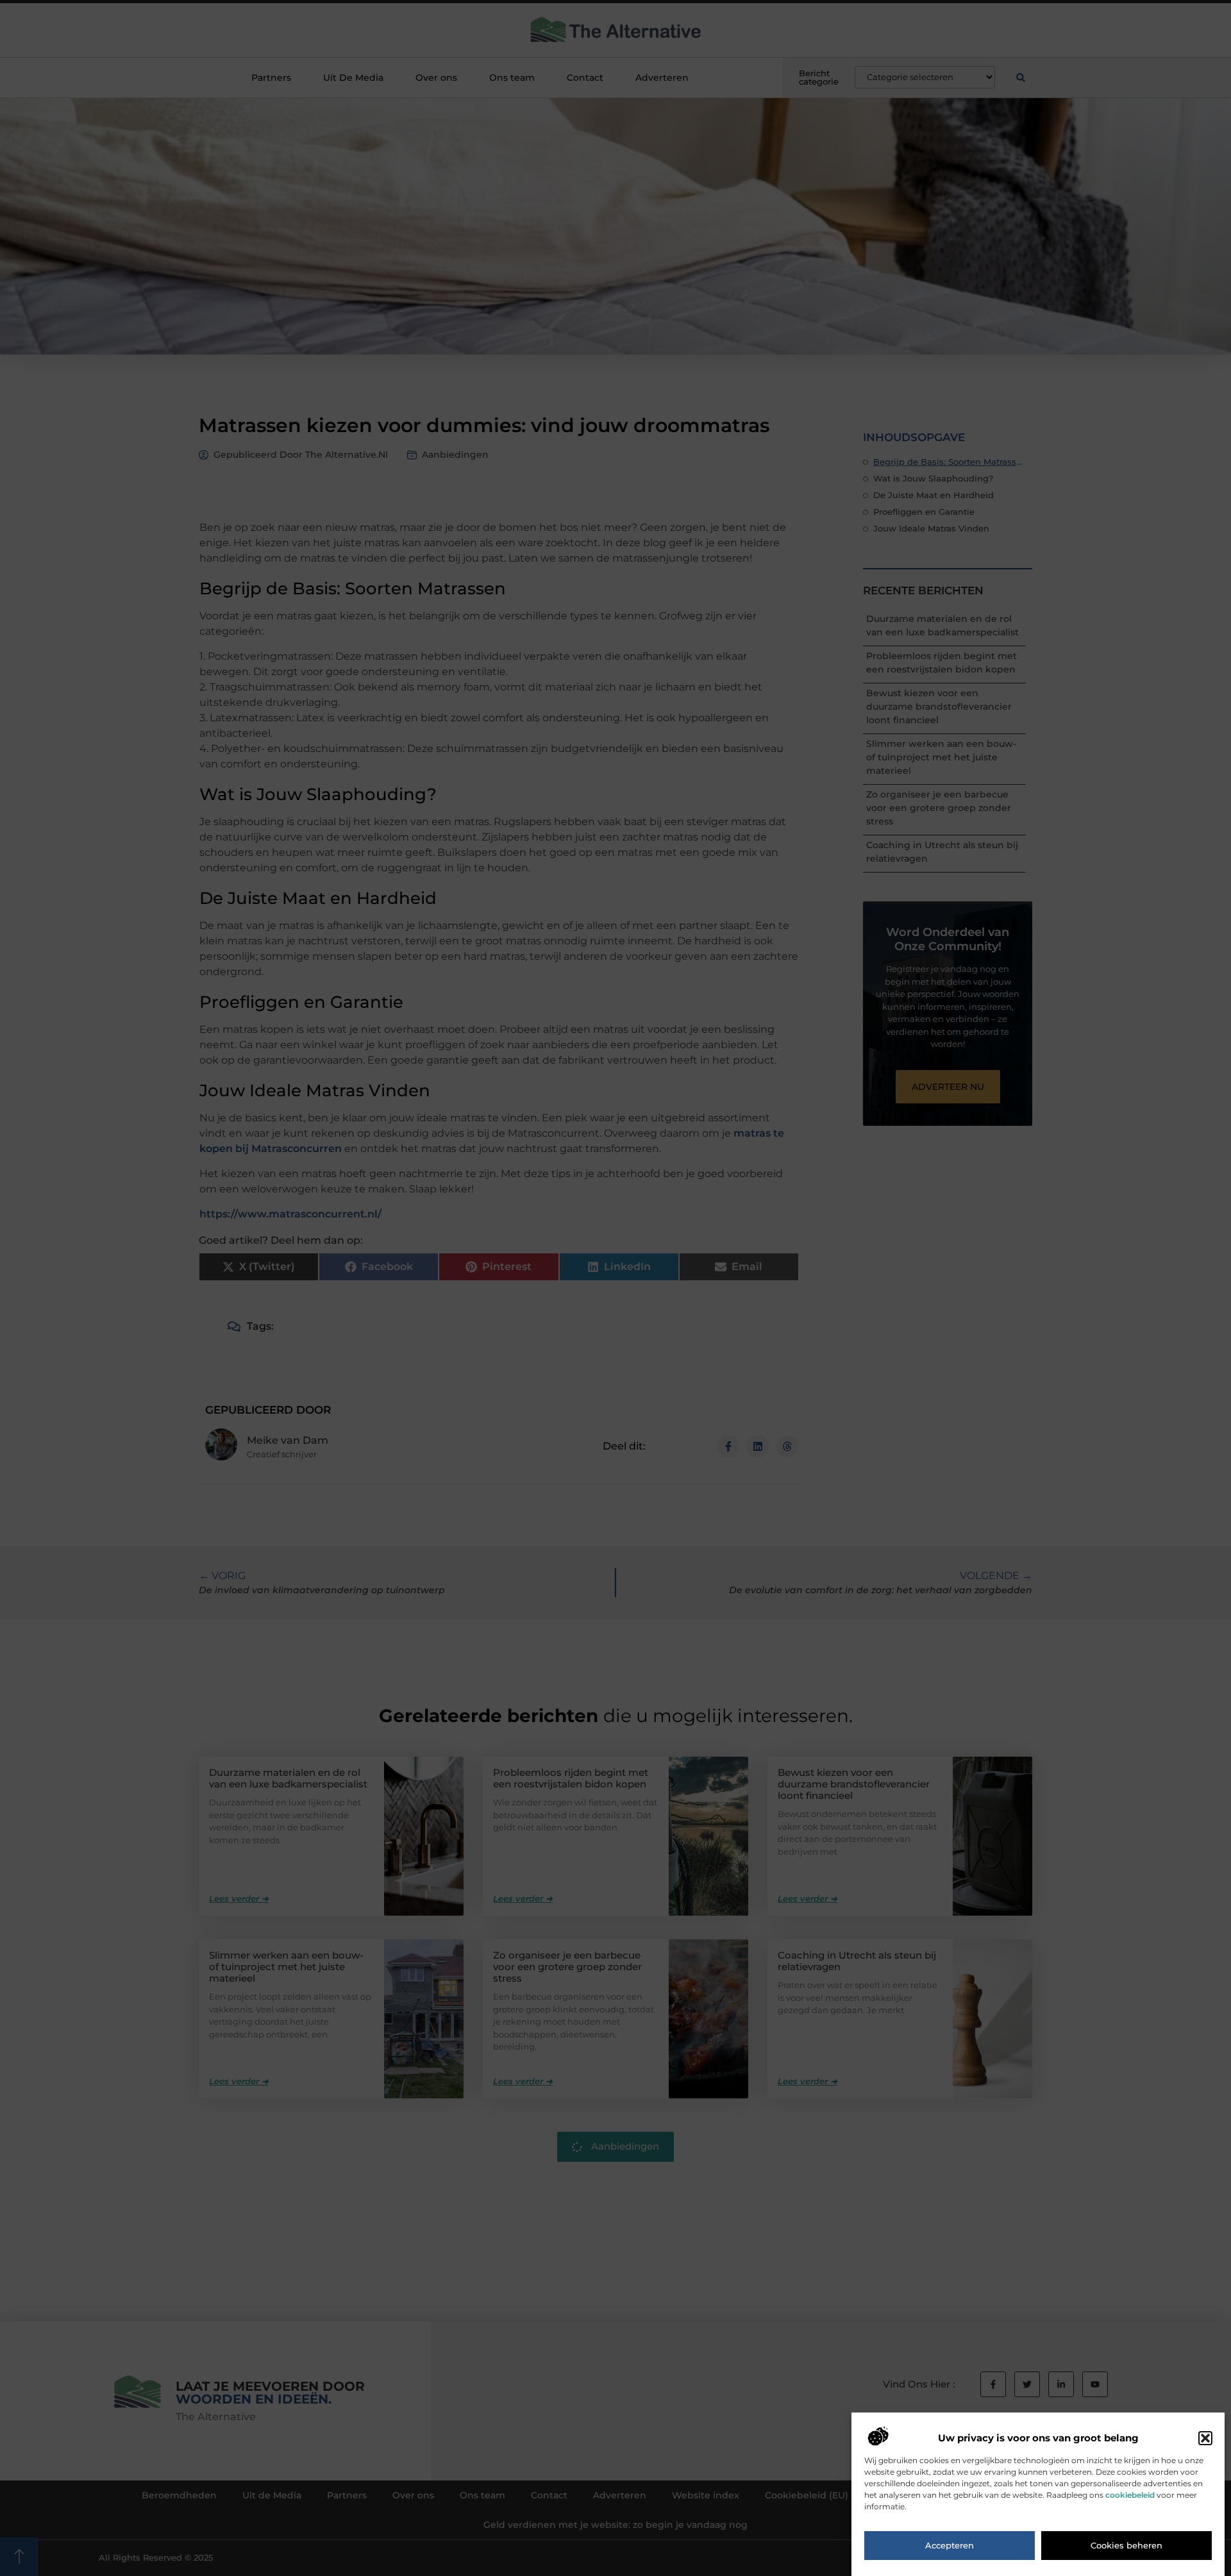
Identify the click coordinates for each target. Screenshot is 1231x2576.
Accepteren (950, 2546)
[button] (1205, 2438)
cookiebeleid (1130, 2495)
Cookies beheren (1126, 2546)
